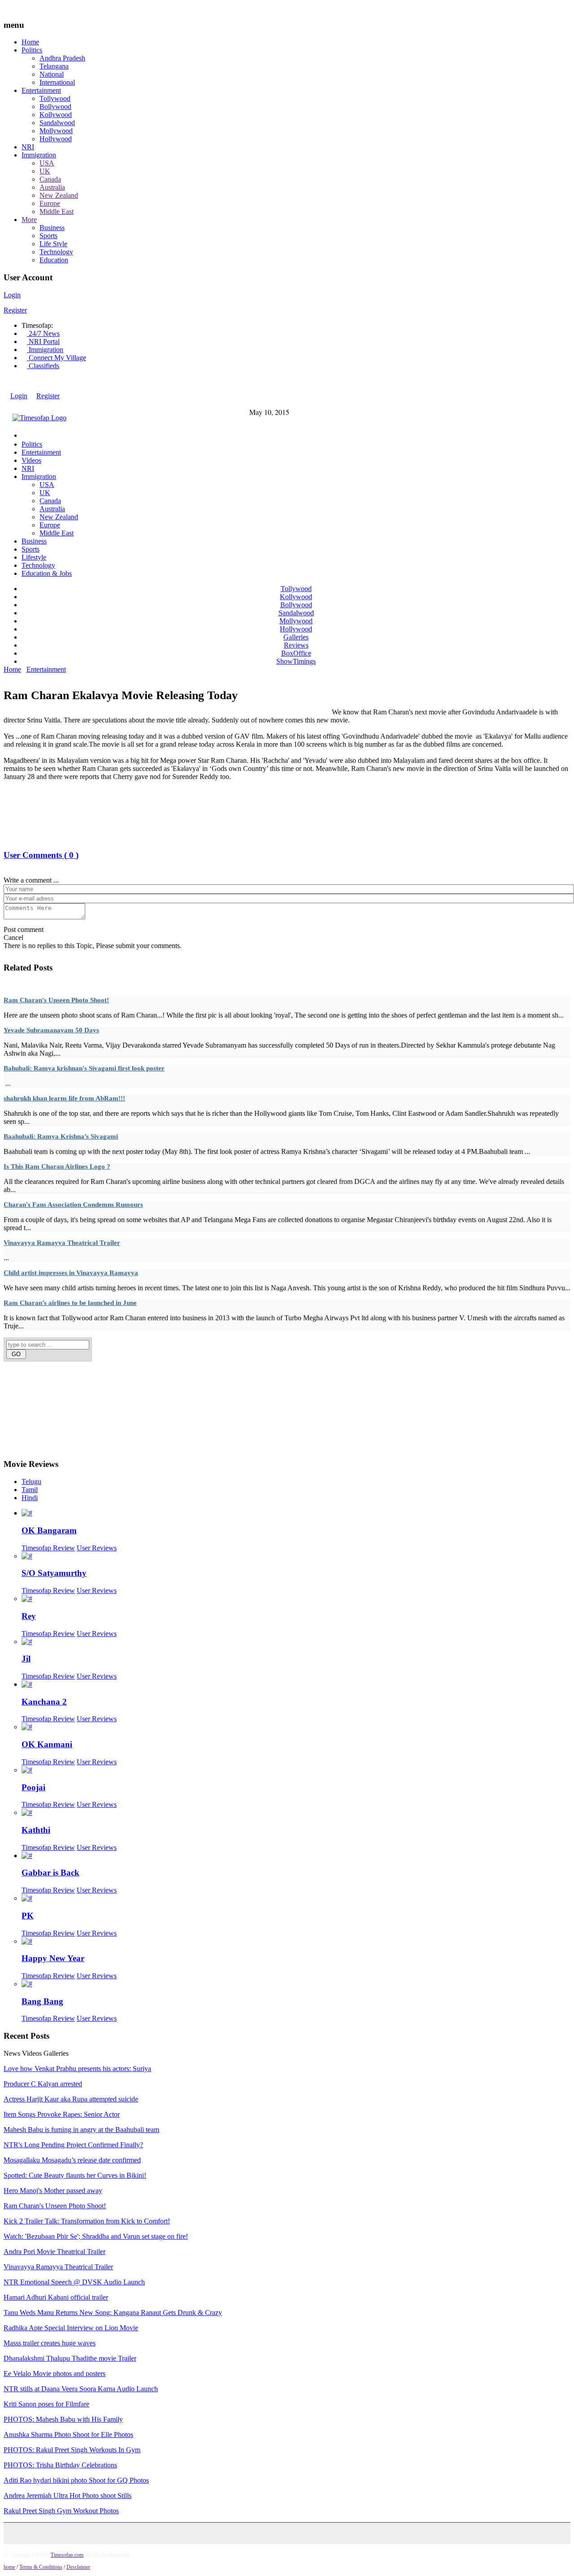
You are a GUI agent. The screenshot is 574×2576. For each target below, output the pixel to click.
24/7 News (43, 333)
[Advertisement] (167, 679)
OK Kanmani (47, 1744)
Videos (31, 460)
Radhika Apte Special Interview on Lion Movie (71, 2328)
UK (45, 171)
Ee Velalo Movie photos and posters (54, 2374)
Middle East (57, 211)
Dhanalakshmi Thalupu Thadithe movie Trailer (70, 2358)
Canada (50, 179)
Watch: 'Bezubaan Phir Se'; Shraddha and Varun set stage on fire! (96, 2236)
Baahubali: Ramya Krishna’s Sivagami (61, 1136)
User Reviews (97, 1548)
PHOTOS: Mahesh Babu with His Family (63, 2419)
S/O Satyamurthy (54, 1573)
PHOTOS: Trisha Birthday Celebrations (60, 2465)
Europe (50, 203)
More (29, 220)
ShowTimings (296, 661)
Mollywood (56, 131)
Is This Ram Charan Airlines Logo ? (57, 1166)
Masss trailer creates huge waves (50, 2343)
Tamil (30, 1490)
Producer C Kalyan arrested (43, 2084)
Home (30, 42)
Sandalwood (57, 123)
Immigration (39, 155)
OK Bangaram (49, 1530)
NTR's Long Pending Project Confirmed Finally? (73, 2145)
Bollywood (55, 107)
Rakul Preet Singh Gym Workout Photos (61, 2511)
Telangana (54, 66)
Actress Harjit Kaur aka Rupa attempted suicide (71, 2099)
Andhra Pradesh (62, 58)
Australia (52, 187)
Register (15, 310)
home (9, 2567)
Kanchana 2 (44, 1702)
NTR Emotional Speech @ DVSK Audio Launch (74, 2282)
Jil (26, 1659)
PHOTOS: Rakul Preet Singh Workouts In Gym (72, 2450)
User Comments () (41, 855)
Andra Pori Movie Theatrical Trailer (54, 2252)
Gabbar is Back (50, 1873)
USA (47, 163)
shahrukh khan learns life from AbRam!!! (64, 1098)
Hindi (30, 1498)
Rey (29, 1616)
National (52, 74)
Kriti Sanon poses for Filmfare (46, 2404)
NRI (28, 147)
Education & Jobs (47, 573)
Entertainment (41, 90)
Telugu (31, 1482)
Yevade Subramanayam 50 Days (51, 1030)
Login (12, 295)
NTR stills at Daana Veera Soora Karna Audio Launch (81, 2389)
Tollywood (55, 98)
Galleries (296, 637)
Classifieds (43, 366)
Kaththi (36, 1830)
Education (54, 260)
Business (52, 228)
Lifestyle (34, 557)
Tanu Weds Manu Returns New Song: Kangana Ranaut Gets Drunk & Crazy (113, 2313)
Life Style (53, 244)
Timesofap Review (48, 1548)
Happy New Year (53, 1958)
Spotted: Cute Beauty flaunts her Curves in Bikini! (75, 2175)
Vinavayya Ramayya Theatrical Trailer (62, 1243)
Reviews (296, 645)
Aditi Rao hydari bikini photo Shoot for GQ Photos (76, 2480)
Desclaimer (78, 2567)
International (57, 82)
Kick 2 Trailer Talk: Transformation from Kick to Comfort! (87, 2221)
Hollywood (56, 139)
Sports (48, 236)
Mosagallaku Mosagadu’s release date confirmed (72, 2160)
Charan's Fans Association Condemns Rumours (73, 1205)
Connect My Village (57, 358)
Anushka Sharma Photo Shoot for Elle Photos (68, 2435)
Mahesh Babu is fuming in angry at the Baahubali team (81, 2130)
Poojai (33, 1787)
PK (28, 1916)
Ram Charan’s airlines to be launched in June (70, 1303)
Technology (56, 252)
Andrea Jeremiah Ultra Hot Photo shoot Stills (67, 2495)
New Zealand (59, 195)
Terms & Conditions (41, 2567)
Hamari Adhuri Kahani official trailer (56, 2297)
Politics (32, 50)
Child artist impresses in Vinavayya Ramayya (71, 1273)
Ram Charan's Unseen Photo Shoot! (56, 1000)
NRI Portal (43, 342)
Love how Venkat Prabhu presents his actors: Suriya (77, 2069)
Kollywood (56, 115)
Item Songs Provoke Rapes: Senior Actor (62, 2114)
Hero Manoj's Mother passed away (53, 2191)
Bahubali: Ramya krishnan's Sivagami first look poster (84, 1068)
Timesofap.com (67, 2555)
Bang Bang (42, 2001)
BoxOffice (296, 653)
